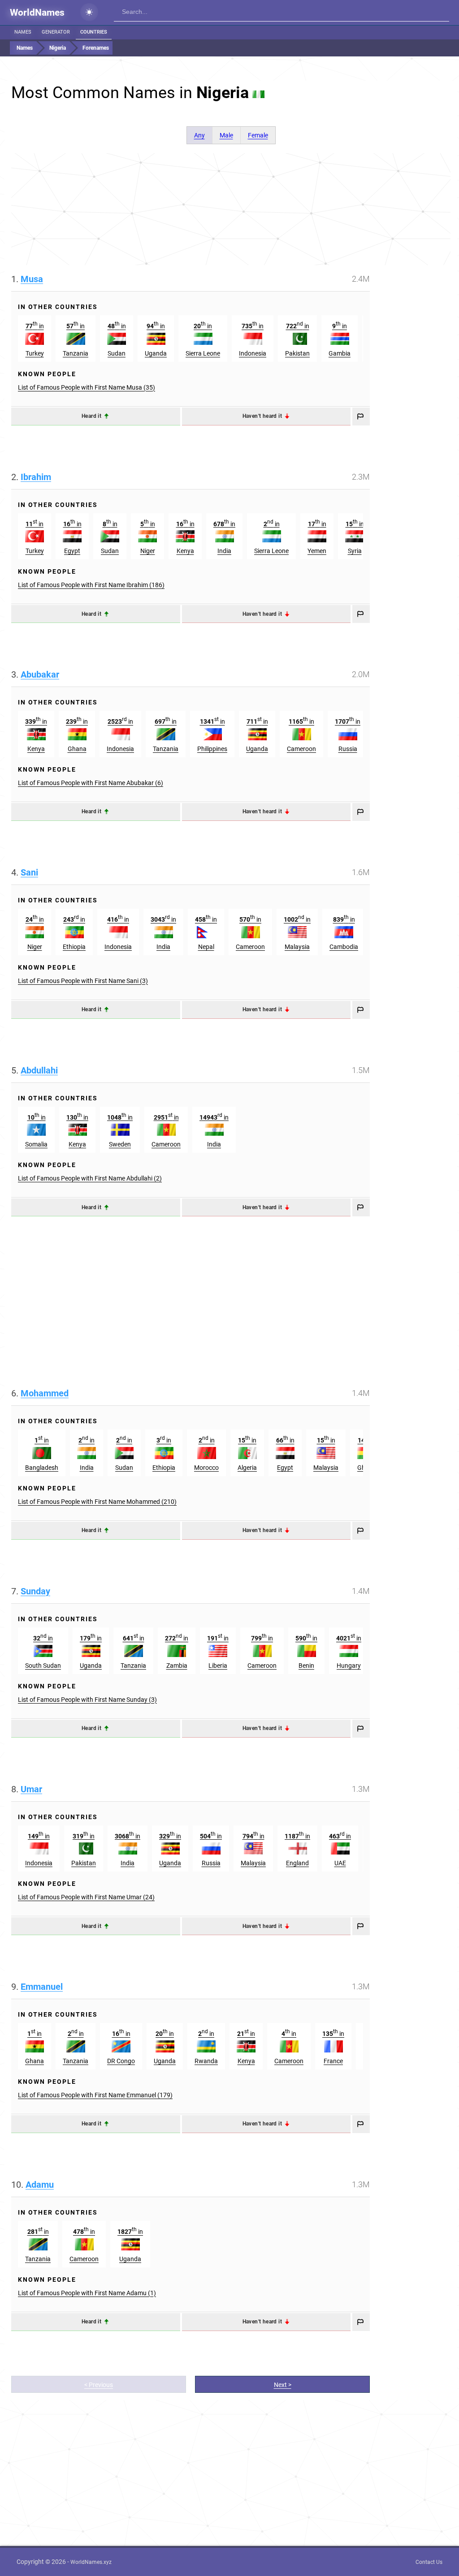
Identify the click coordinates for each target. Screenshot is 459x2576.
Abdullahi (39, 1070)
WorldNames (37, 13)
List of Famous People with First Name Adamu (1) (87, 2293)
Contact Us (429, 2562)
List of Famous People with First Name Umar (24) (86, 1897)
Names (23, 32)
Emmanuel (42, 1987)
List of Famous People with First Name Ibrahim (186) (91, 585)
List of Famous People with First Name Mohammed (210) (97, 1502)
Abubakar (40, 674)
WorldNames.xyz (91, 2562)
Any (199, 135)
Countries (94, 32)
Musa (32, 279)
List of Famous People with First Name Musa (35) (87, 387)
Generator (56, 32)
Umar (31, 1789)
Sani (29, 872)
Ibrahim (36, 477)
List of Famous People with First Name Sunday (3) (87, 1700)
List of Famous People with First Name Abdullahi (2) (90, 1178)
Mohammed (45, 1393)
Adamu (40, 2185)
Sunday (35, 1591)
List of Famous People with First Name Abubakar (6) (91, 783)
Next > (283, 2385)
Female (258, 135)
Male (226, 135)
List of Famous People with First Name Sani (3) (83, 981)
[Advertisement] (231, 209)
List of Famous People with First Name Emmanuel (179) (95, 2095)
